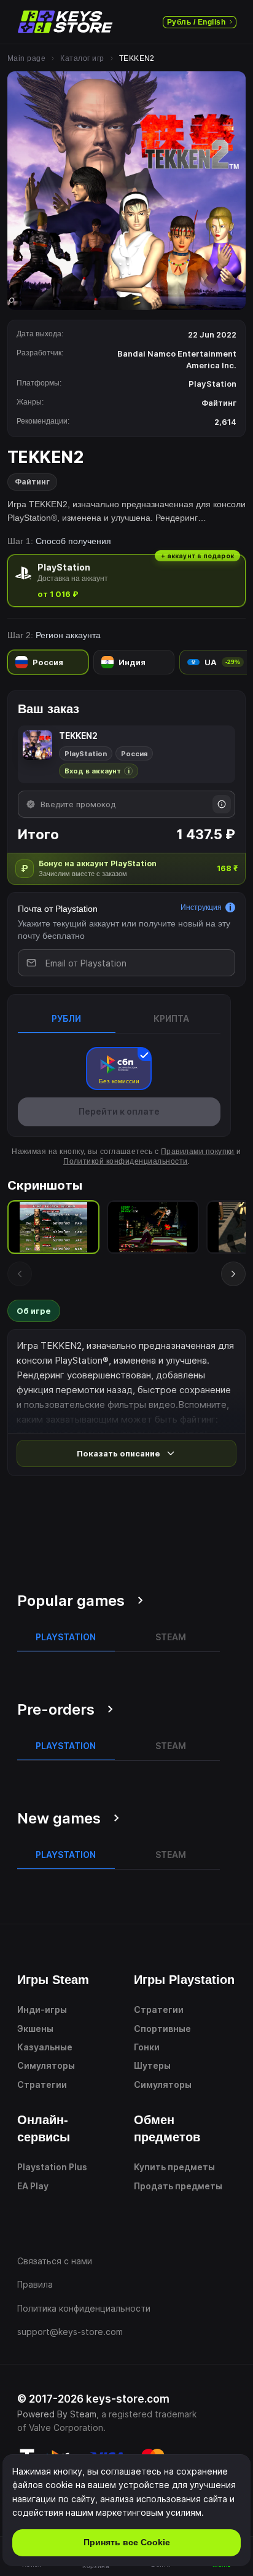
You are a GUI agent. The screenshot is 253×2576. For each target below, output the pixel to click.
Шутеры (152, 2065)
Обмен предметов (167, 2128)
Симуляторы (46, 2065)
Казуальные (45, 2047)
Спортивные (162, 2029)
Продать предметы (178, 2186)
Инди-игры (42, 2009)
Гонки (147, 2047)
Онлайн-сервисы (44, 2128)
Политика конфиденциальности (84, 2308)
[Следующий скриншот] (233, 1274)
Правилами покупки (198, 1152)
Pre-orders (56, 1709)
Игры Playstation (184, 1980)
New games (59, 1818)
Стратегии (42, 2084)
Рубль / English (196, 22)
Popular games (71, 1601)
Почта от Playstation (58, 909)
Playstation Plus (52, 2167)
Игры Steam (53, 1980)
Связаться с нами (55, 2261)
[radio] (126, 581)
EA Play (33, 2186)
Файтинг (32, 482)
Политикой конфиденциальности (125, 1161)
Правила (35, 2284)
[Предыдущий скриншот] (20, 1274)
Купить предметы (174, 2167)
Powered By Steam (57, 2414)
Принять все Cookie (127, 2542)
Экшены (35, 2029)
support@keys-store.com (70, 2332)
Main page (26, 58)
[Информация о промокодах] (222, 804)
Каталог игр (82, 58)
